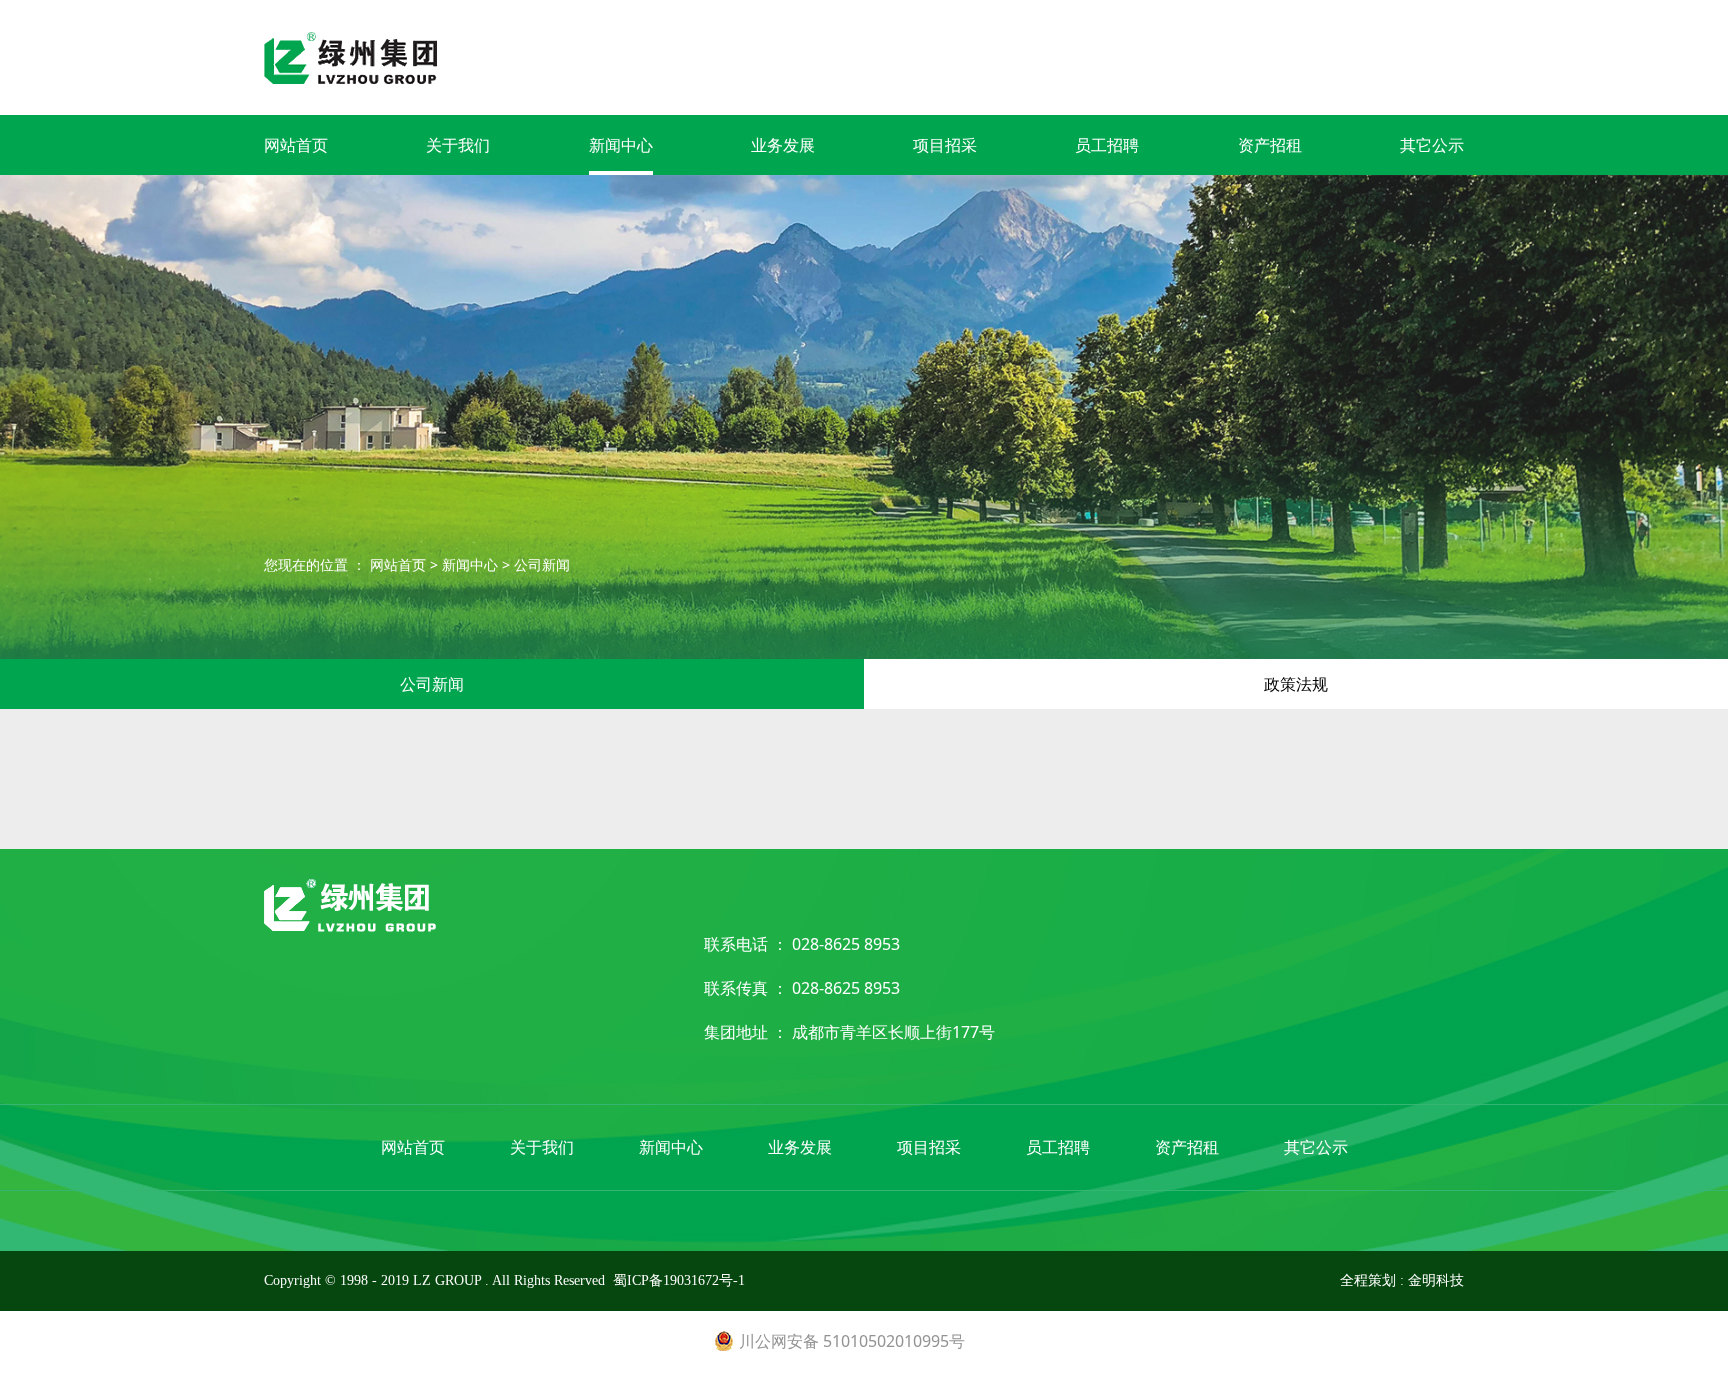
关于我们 (458, 145)
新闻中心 (621, 145)
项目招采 (945, 145)
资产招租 (1270, 145)
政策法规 (1296, 684)
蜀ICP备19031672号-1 (679, 1280)
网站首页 (296, 145)
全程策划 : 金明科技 (1402, 1280)
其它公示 (1432, 145)
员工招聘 (1107, 145)
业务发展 (783, 145)
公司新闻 (542, 564)
